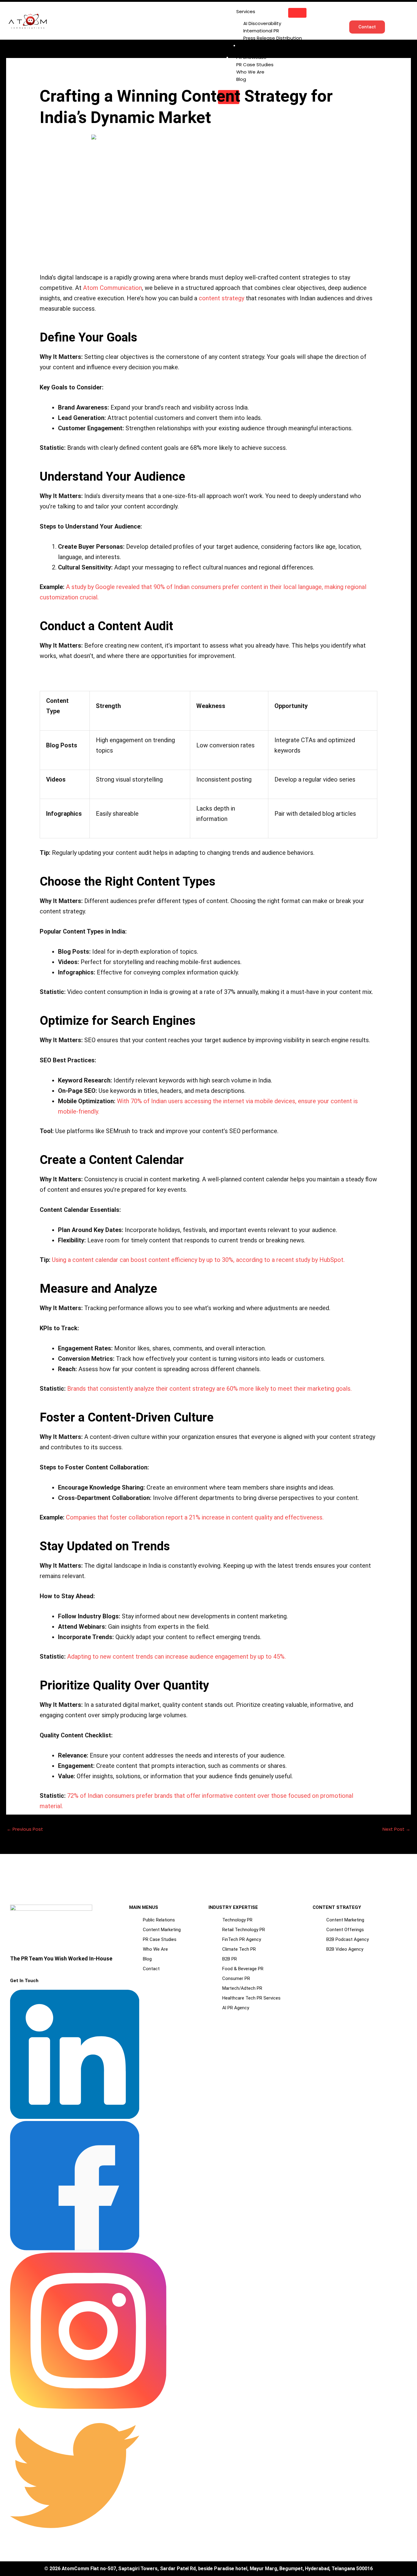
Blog (241, 79)
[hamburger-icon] (297, 13)
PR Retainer (256, 45)
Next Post (396, 1829)
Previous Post (25, 1829)
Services (246, 11)
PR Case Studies (255, 65)
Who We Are (250, 72)
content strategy (221, 298)
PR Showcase (251, 57)
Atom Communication (112, 288)
